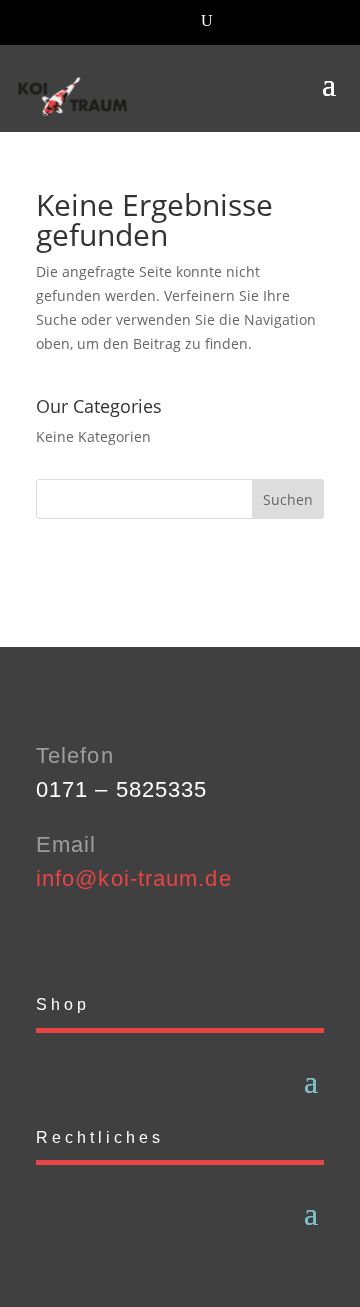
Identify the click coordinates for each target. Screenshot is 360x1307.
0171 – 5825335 (121, 789)
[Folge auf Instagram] (92, 938)
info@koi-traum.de (134, 878)
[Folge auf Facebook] (52, 938)
